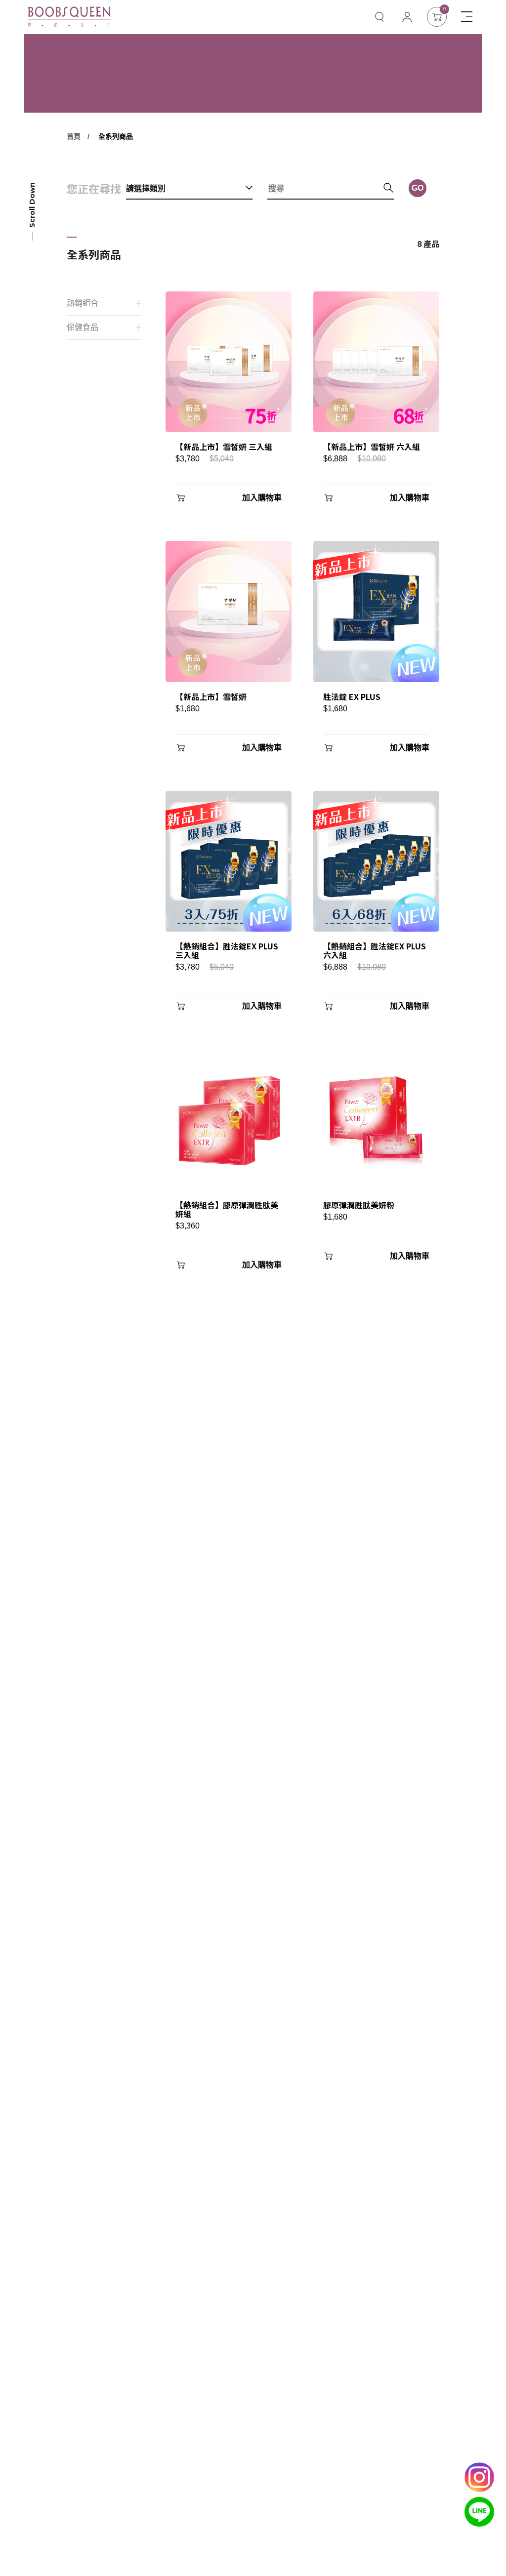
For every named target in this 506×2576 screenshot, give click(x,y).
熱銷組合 (83, 303)
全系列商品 (116, 136)
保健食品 (83, 327)
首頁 (74, 136)
